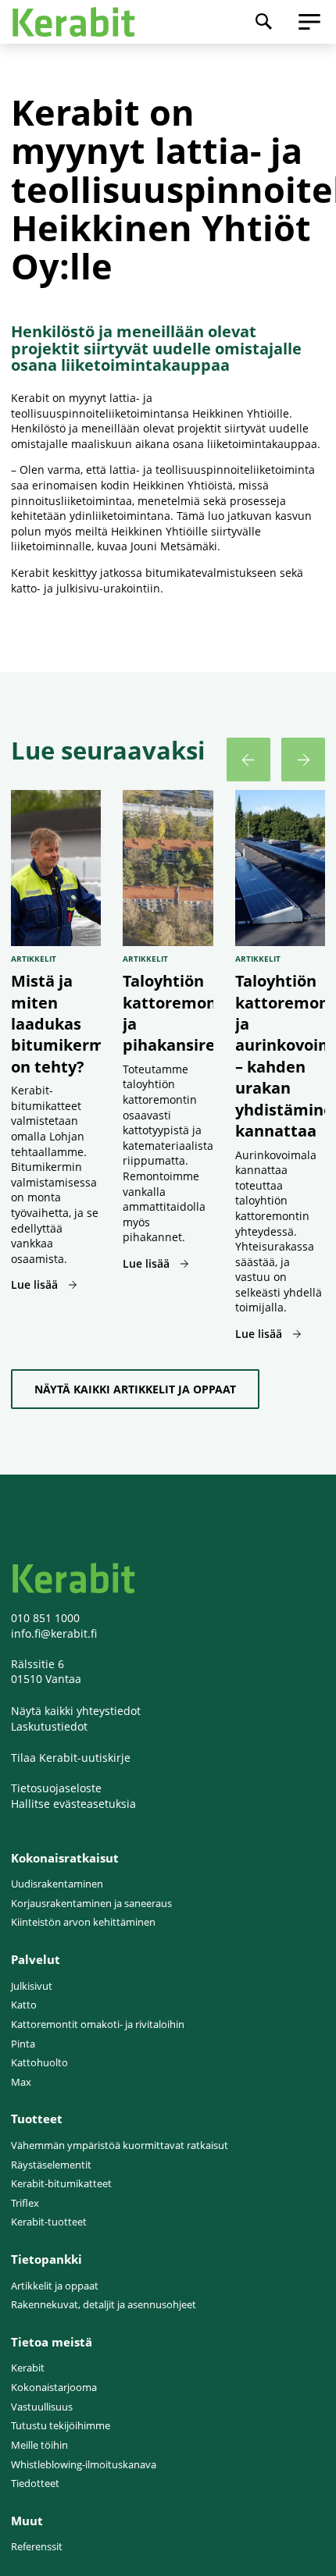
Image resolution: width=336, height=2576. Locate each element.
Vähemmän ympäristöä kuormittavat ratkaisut (120, 2145)
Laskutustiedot (49, 1726)
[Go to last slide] (248, 760)
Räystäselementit (51, 2165)
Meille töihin (39, 2445)
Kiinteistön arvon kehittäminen (83, 1922)
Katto (24, 2005)
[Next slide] (303, 760)
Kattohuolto (39, 2063)
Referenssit (37, 2547)
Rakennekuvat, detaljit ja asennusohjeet (104, 2305)
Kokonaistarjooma (54, 2387)
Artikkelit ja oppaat (55, 2286)
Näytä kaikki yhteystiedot (76, 1711)
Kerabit (28, 2368)
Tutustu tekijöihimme (61, 2426)
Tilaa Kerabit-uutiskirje (71, 1758)
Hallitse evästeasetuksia (73, 1804)
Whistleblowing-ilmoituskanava (84, 2465)
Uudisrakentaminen (57, 1884)
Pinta (23, 2044)
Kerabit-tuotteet (49, 2222)
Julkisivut (32, 1986)
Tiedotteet (35, 2483)
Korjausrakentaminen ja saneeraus (91, 1904)
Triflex (25, 2203)
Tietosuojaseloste (56, 1788)
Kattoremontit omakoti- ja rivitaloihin (98, 2025)
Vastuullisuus (42, 2407)
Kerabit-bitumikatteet (61, 2184)
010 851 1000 (45, 1618)
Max (21, 2082)
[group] (56, 1066)
